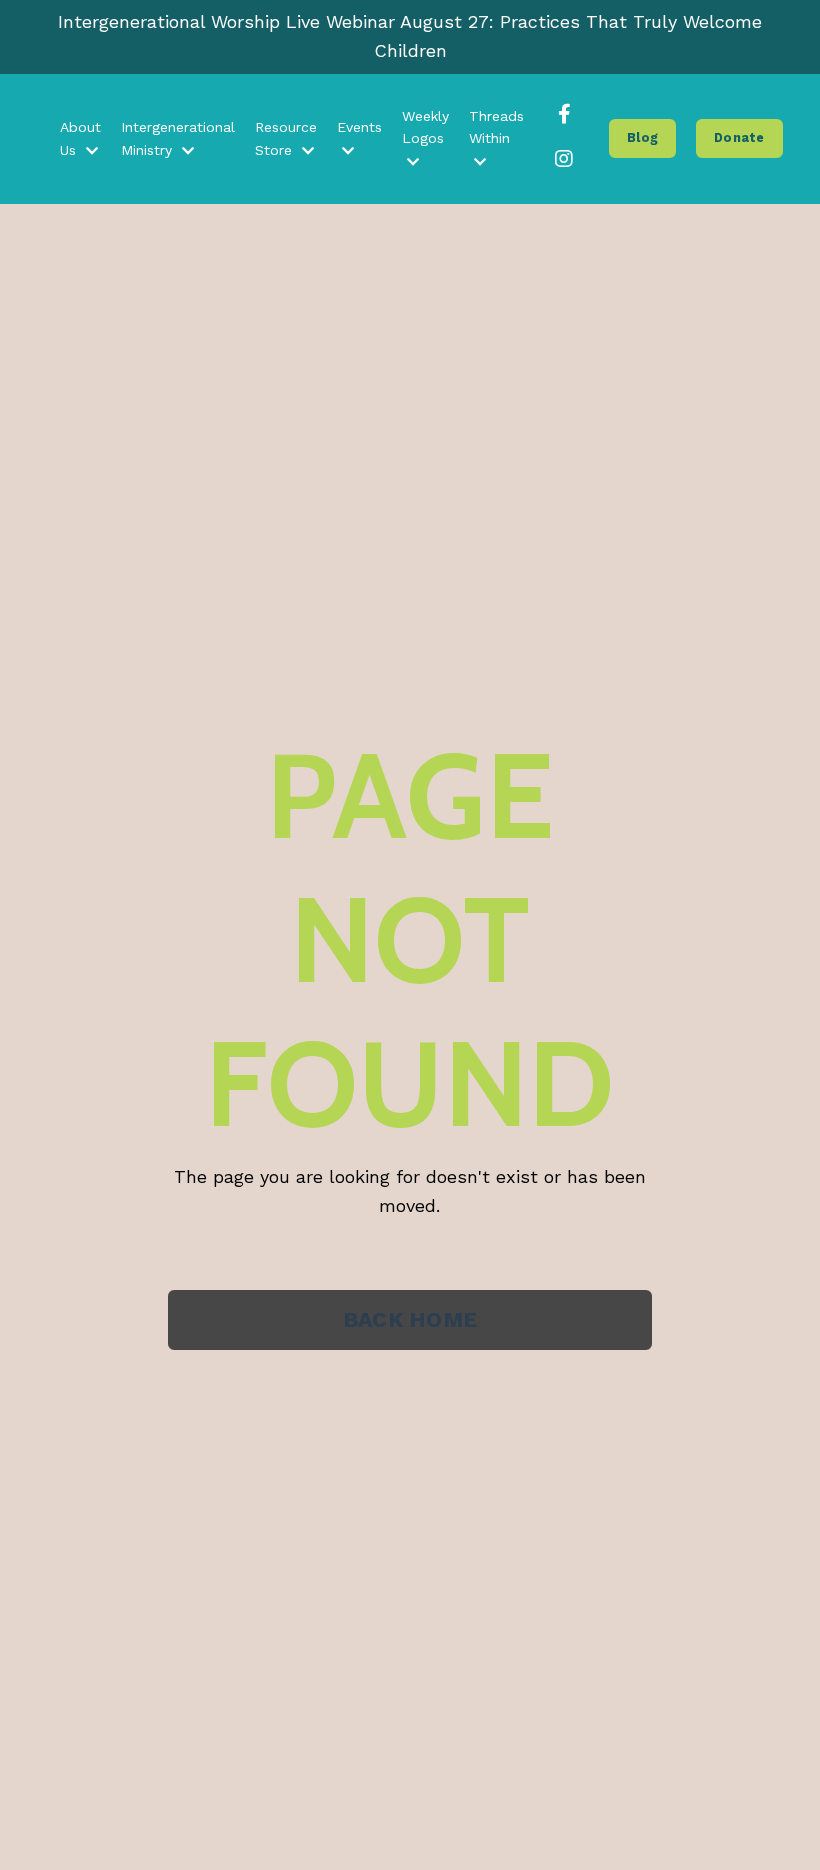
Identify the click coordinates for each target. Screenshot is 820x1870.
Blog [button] (642, 137)
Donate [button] (739, 137)
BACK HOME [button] (410, 1319)
